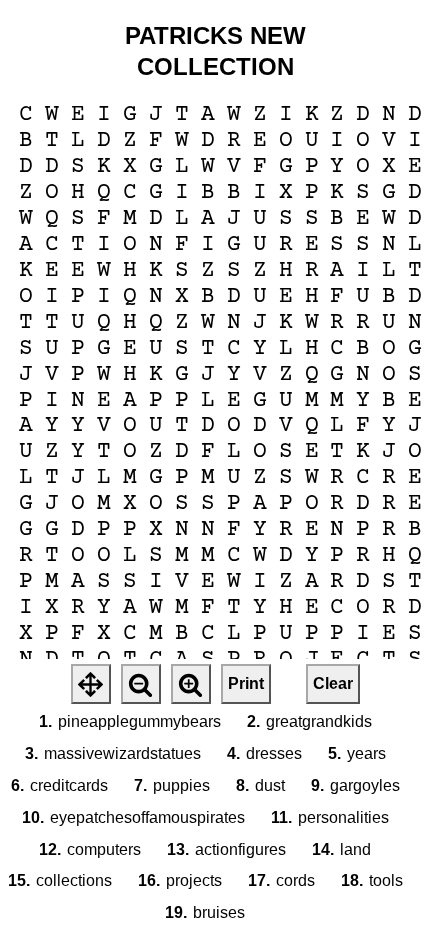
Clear (333, 683)
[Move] (91, 684)
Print (246, 683)
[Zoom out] (141, 684)
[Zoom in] (191, 684)
